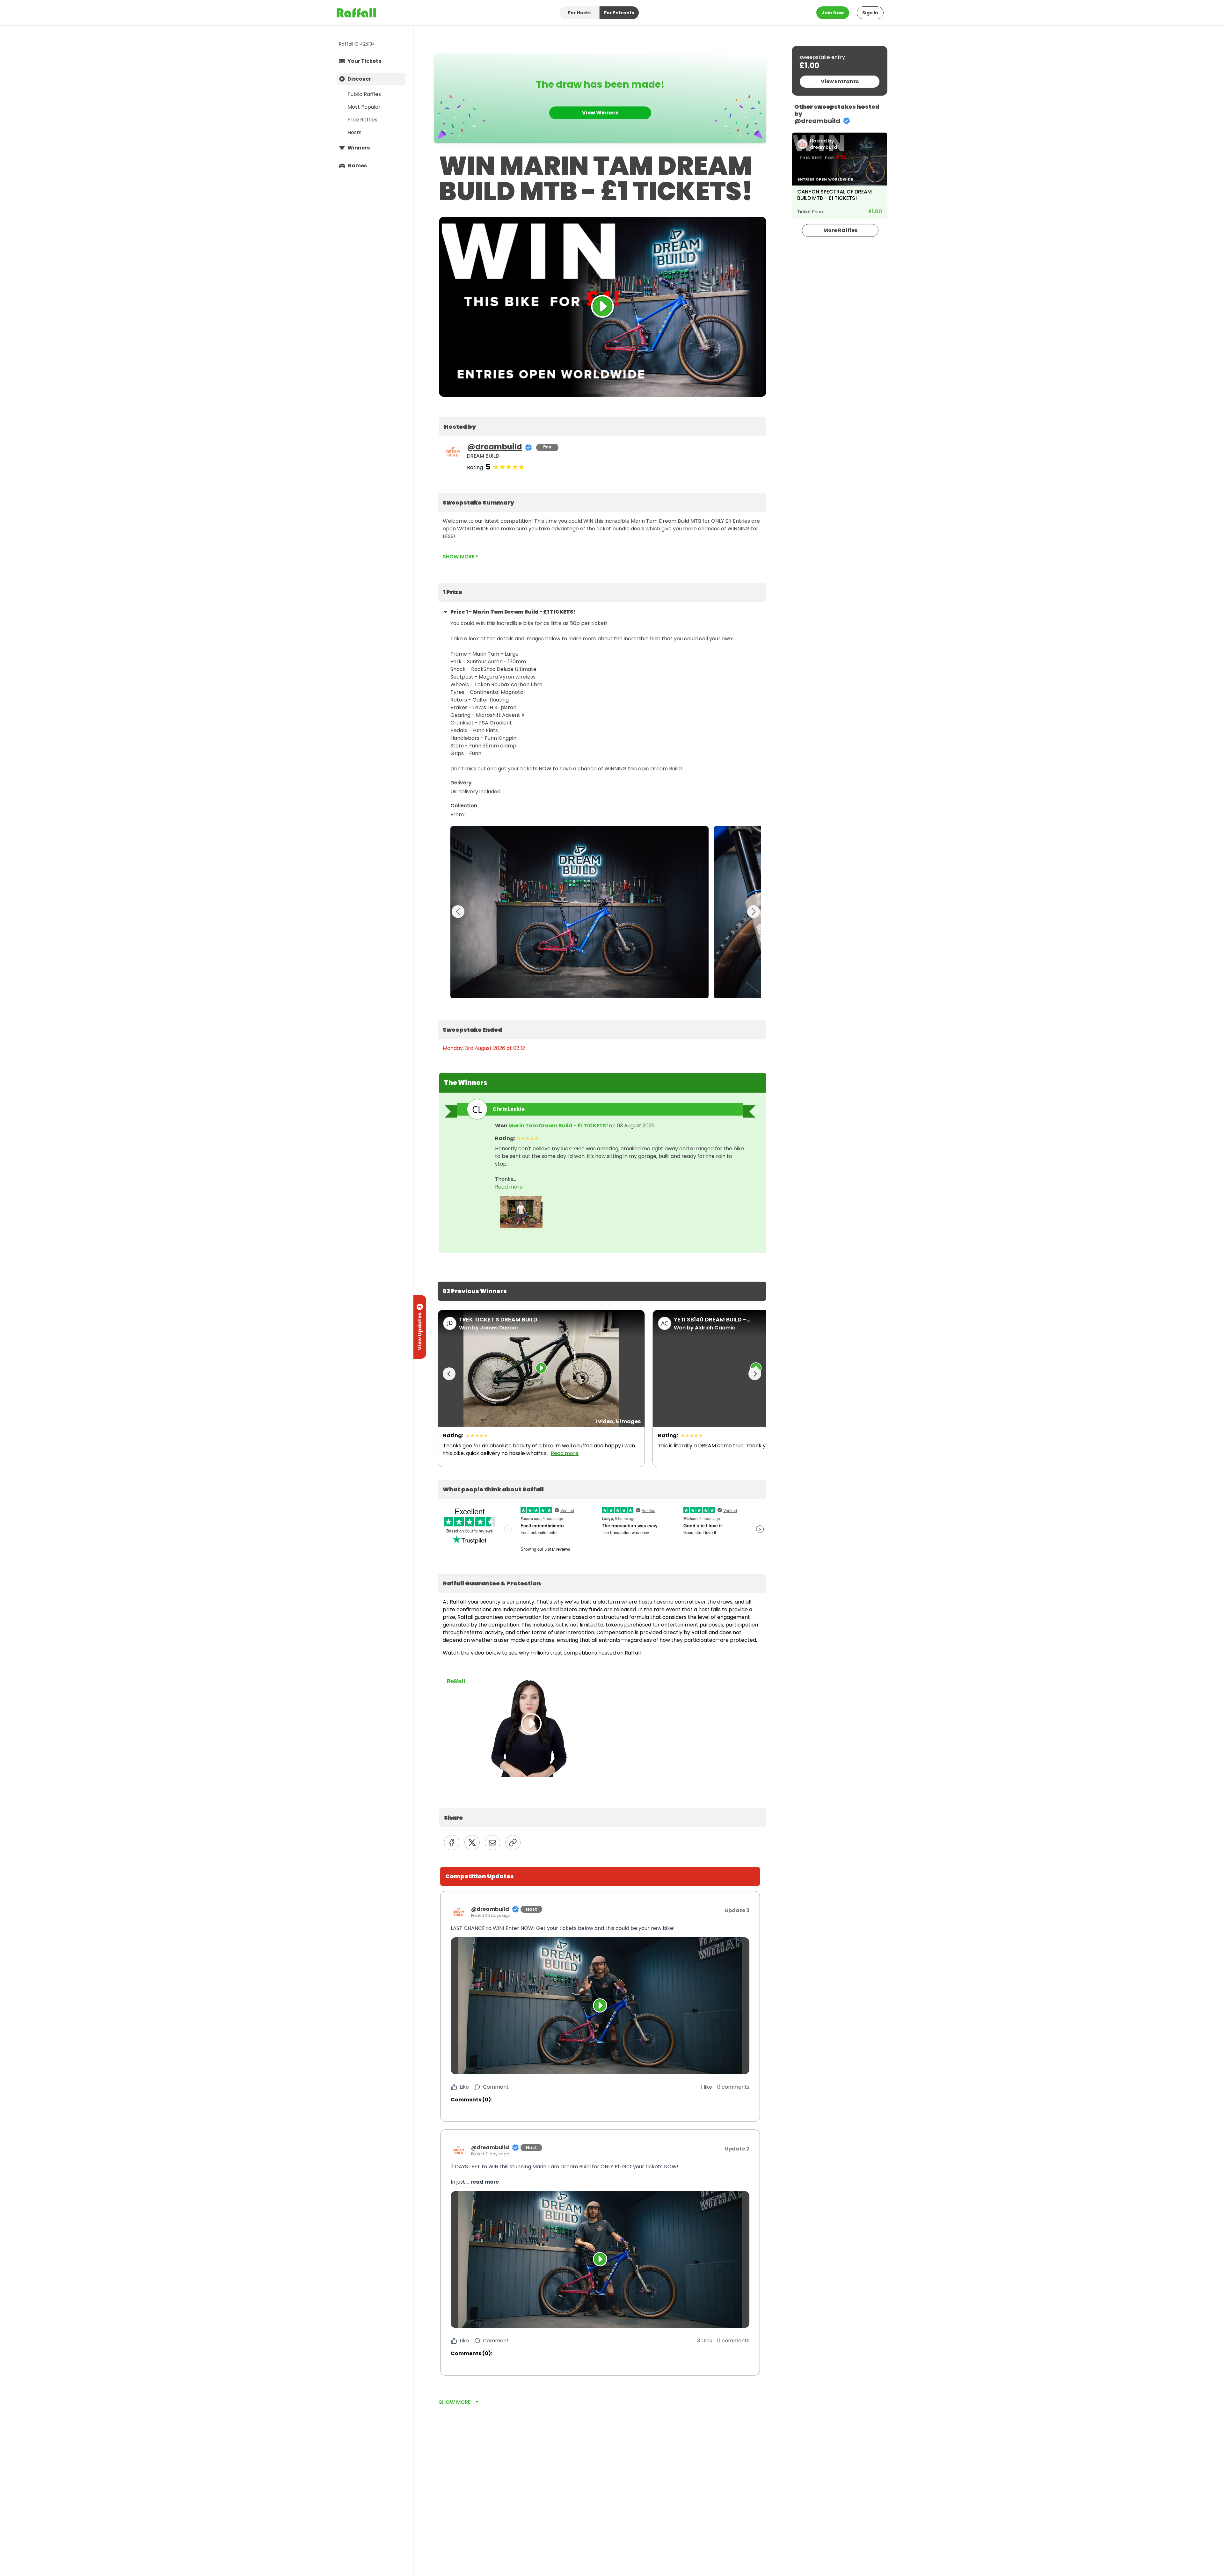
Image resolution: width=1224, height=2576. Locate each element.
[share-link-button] (513, 1843)
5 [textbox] (488, 467)
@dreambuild (495, 447)
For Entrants (619, 13)
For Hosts (579, 13)
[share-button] (452, 1843)
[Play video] (600, 2006)
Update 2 (737, 2149)
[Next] (755, 1374)
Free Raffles (362, 120)
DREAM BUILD (483, 456)
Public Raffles (364, 94)
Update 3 (737, 1910)
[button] (600, 1928)
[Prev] (449, 1374)
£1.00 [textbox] (809, 66)
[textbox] (603, 427)
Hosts (354, 132)
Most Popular (364, 107)
